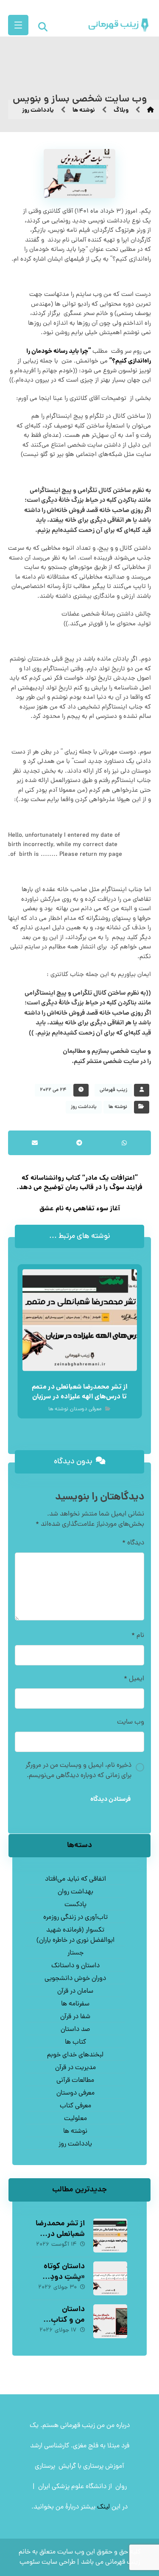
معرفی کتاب (75, 2106)
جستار (75, 1953)
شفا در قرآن (75, 2017)
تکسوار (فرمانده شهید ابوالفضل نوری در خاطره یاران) (75, 1935)
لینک (103, 2507)
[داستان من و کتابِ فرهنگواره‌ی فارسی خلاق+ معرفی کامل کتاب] (110, 2321)
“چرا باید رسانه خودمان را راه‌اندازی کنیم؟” (89, 357)
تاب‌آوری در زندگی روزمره (75, 1918)
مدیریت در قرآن (75, 2068)
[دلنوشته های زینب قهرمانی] (111, 25)
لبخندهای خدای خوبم (75, 2055)
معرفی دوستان (86, 1410)
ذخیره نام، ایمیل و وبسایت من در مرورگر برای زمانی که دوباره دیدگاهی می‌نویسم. (78, 1771)
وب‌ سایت (131, 1722)
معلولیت (75, 2119)
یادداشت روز (84, 1107)
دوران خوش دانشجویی (75, 1979)
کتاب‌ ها (75, 2042)
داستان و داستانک (75, 1966)
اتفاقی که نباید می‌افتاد (75, 1879)
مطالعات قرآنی (75, 2081)
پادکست (75, 1905)
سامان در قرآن (75, 1991)
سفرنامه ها (75, 2004)
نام (138, 1636)
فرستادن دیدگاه (110, 1800)
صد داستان (75, 2030)
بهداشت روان (75, 1892)
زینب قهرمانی (113, 1090)
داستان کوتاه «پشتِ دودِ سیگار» (64, 2277)
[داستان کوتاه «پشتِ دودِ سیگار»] (110, 2278)
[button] (18, 25)
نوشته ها (118, 1107)
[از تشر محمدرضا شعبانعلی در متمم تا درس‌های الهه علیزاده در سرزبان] (110, 2236)
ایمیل (134, 1679)
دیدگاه (133, 1543)
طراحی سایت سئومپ (47, 2562)
